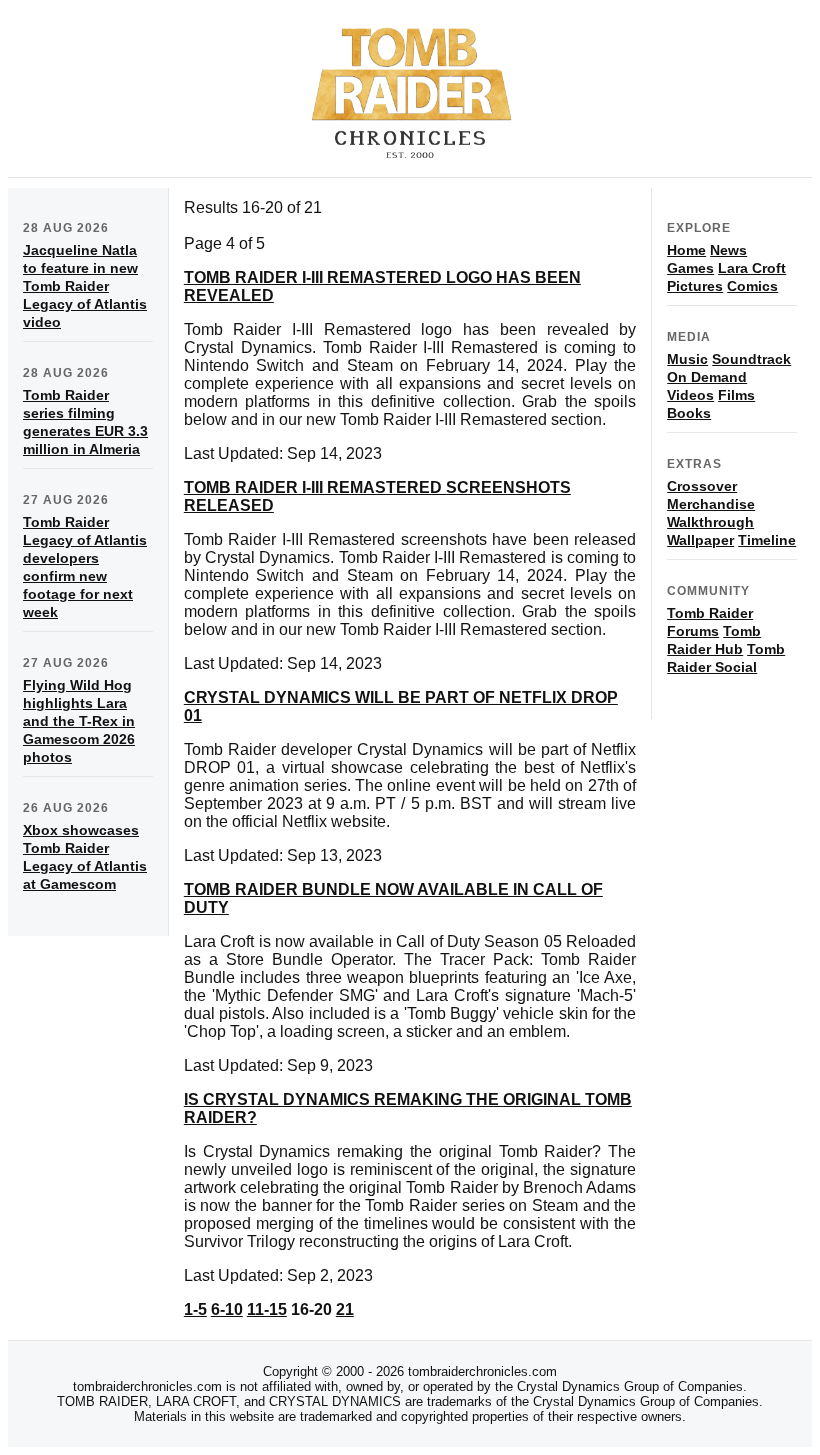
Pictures (695, 286)
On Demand (707, 377)
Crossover (702, 486)
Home (686, 250)
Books (689, 413)
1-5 (195, 1309)
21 (345, 1309)
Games (690, 268)
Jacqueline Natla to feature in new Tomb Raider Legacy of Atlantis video (85, 286)
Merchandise (711, 504)
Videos (690, 395)
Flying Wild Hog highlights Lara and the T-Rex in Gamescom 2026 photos (79, 721)
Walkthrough (710, 522)
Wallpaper (700, 540)
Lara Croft (752, 268)
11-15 (267, 1309)
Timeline (767, 540)
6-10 (227, 1309)
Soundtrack (751, 359)
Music (687, 359)
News (728, 250)
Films (736, 395)
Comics (752, 286)
